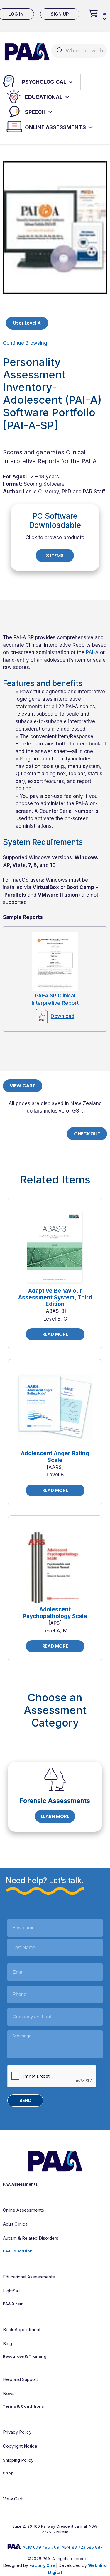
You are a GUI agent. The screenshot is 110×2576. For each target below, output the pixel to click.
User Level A (27, 323)
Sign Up (60, 14)
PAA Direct (13, 2304)
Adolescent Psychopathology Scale (55, 1613)
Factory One (42, 2565)
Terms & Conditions (23, 2406)
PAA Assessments (20, 2184)
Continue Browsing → (28, 343)
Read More (55, 1334)
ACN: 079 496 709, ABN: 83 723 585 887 (63, 2547)
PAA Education (18, 2251)
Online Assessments (55, 127)
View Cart (22, 1086)
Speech (35, 112)
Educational (44, 97)
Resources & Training (25, 2356)
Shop (8, 2473)
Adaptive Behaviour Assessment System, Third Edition (55, 1298)
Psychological (44, 82)
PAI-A (92, 652)
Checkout (87, 1134)
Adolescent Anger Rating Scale (55, 1457)
